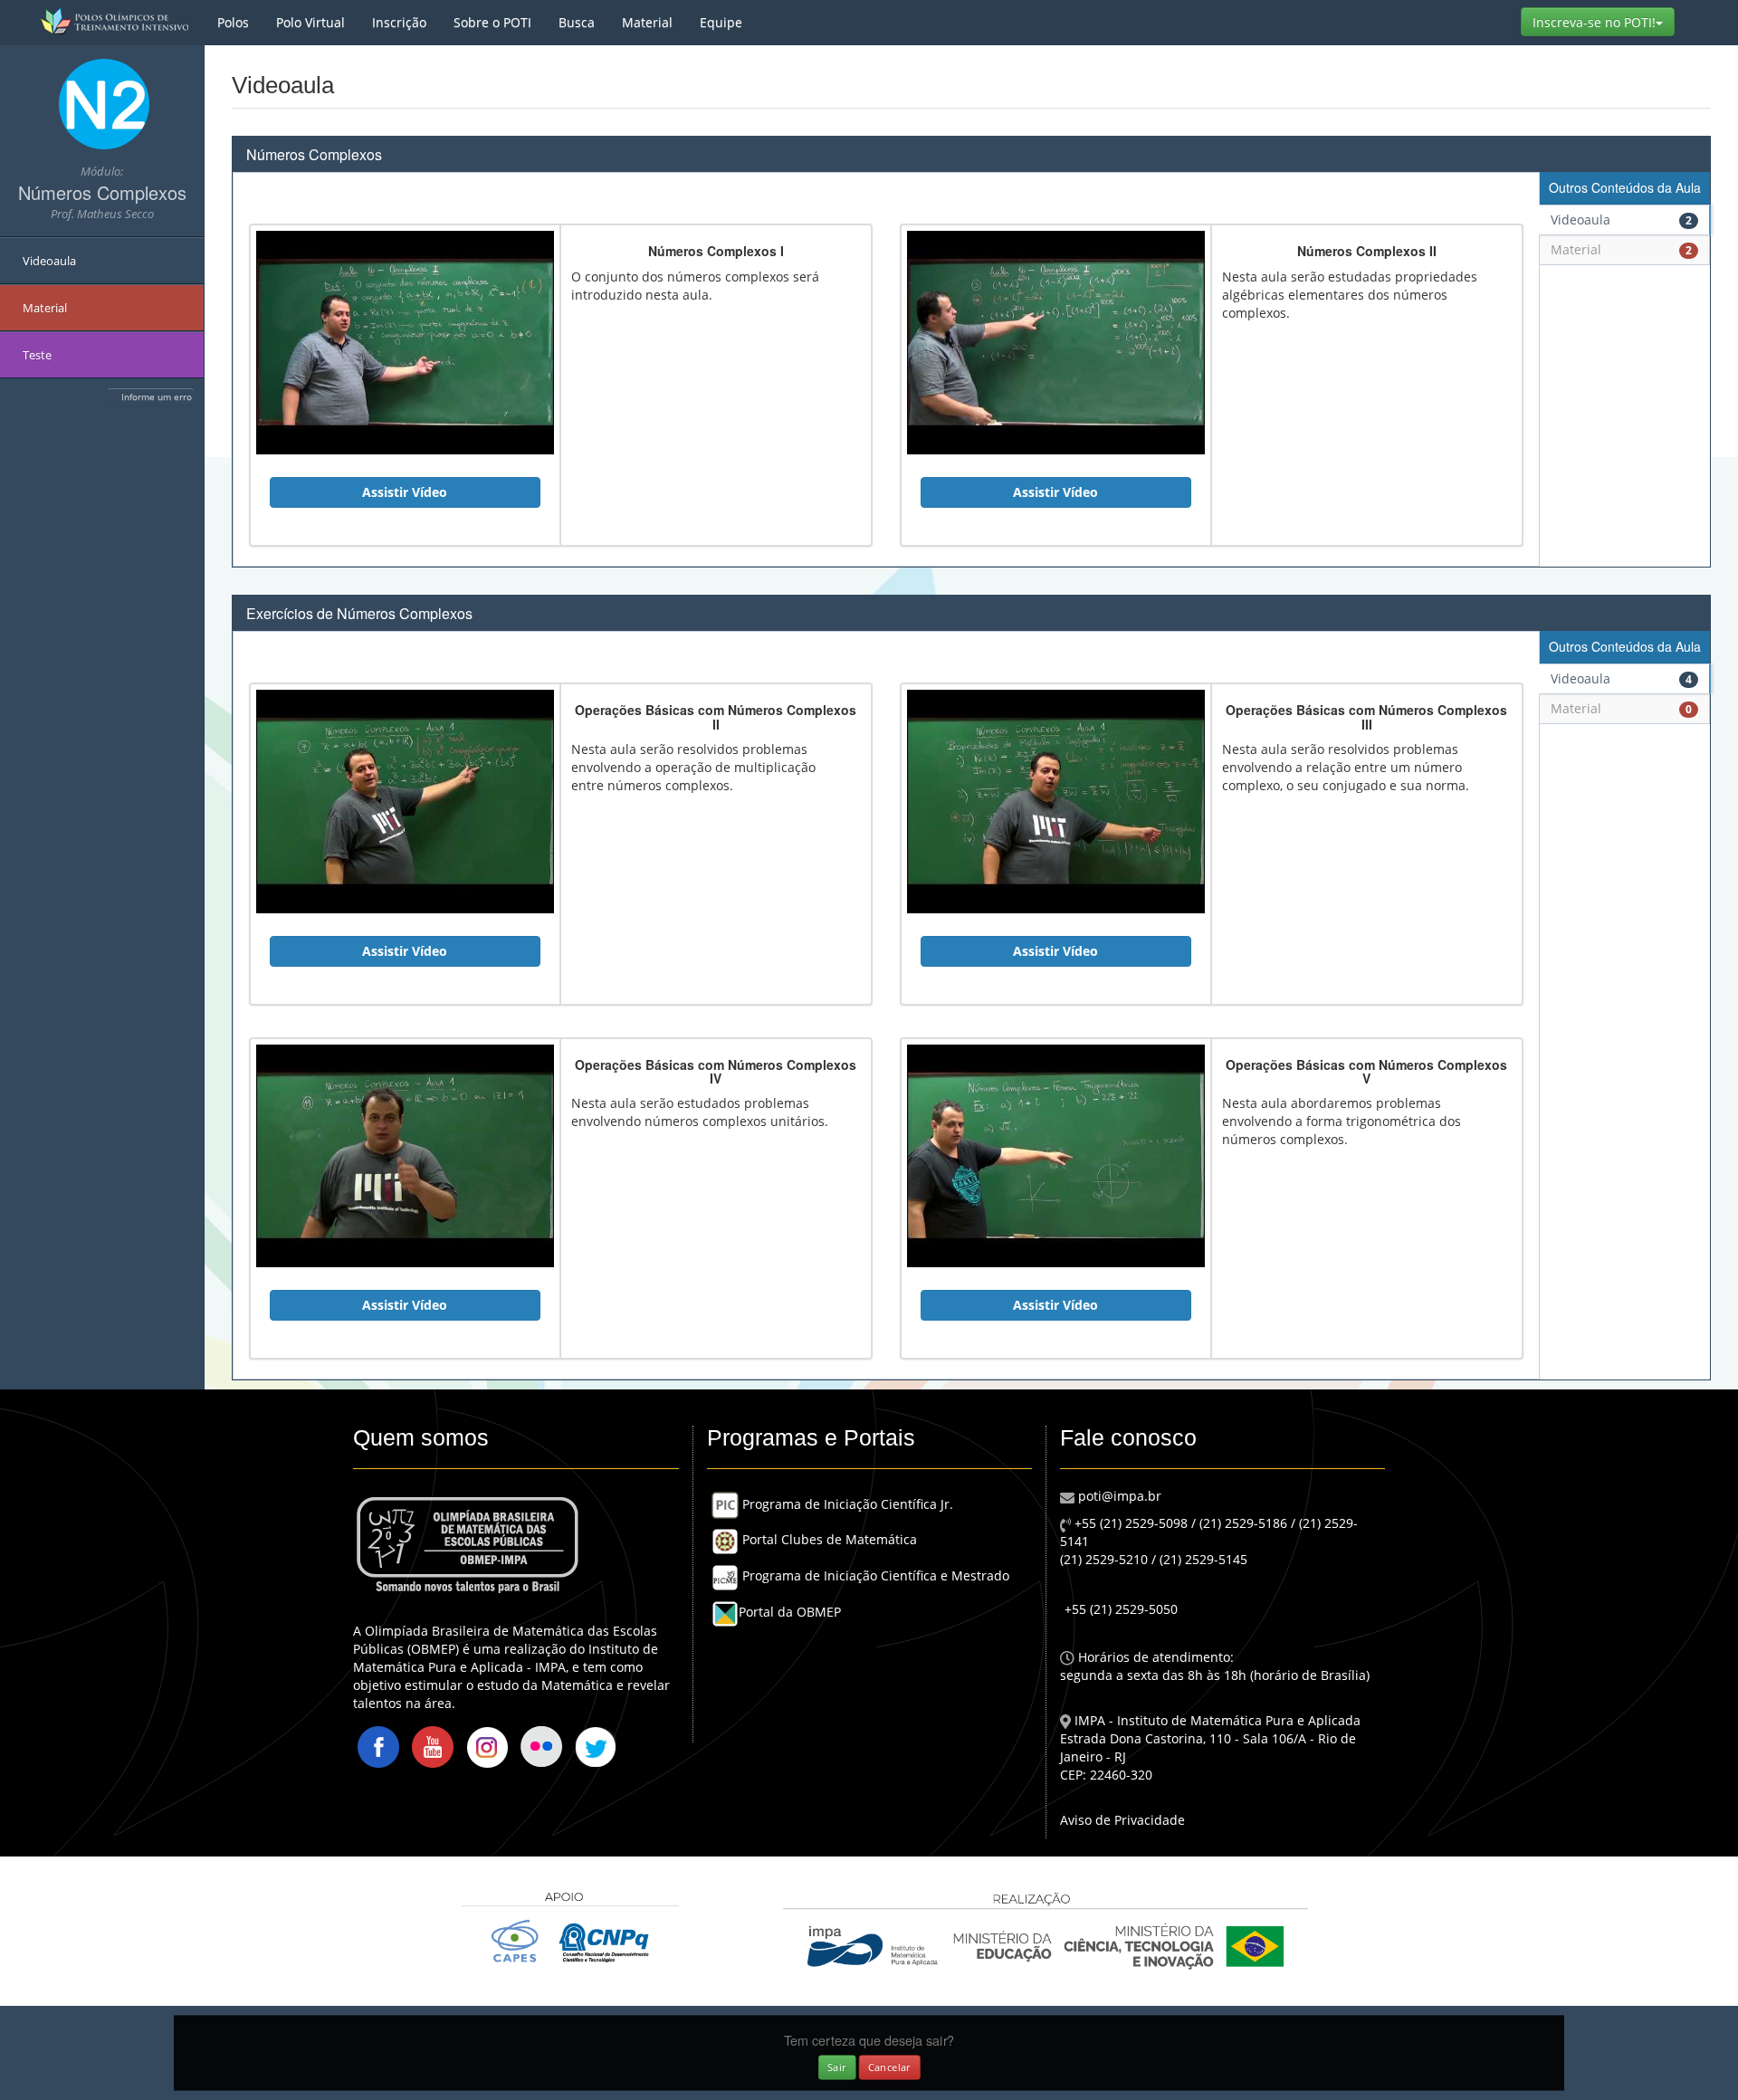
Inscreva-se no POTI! (1604, 22)
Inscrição (399, 22)
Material (647, 22)
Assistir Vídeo (405, 492)
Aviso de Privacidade (1122, 1820)
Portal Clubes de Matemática (828, 1539)
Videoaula (49, 261)
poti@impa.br (1118, 1496)
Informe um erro (157, 396)
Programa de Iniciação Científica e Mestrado (874, 1575)
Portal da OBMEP (790, 1612)
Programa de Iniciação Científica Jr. (846, 1504)
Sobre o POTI (492, 22)
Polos (233, 22)
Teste (37, 355)
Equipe (721, 22)
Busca (577, 22)
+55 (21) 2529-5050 (1121, 1609)
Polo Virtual (310, 22)
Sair (837, 2067)
